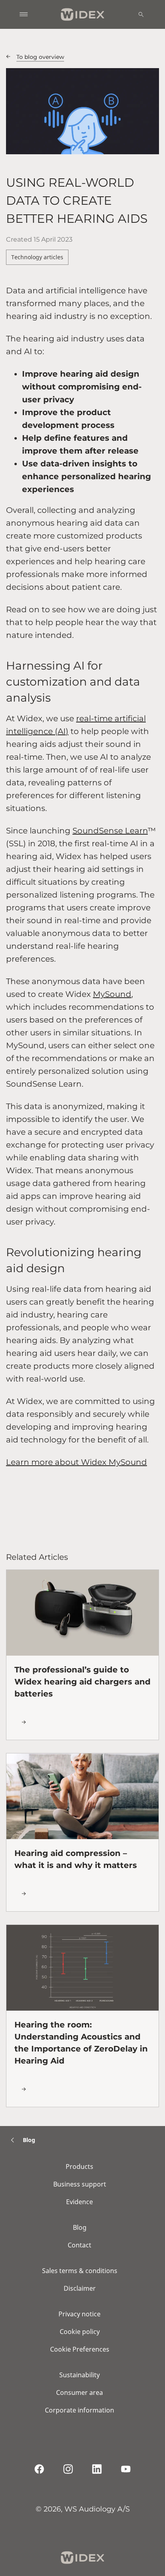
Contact (79, 2245)
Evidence (79, 2202)
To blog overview (40, 57)
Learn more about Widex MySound (76, 1462)
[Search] (141, 14)
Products (79, 2167)
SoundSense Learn (110, 831)
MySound (112, 994)
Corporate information (79, 2410)
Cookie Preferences (80, 2349)
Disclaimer (80, 2288)
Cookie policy (80, 2332)
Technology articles (37, 257)
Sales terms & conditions (80, 2271)
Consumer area (79, 2392)
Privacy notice (79, 2314)
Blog (80, 2227)
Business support (80, 2184)
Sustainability (79, 2375)
